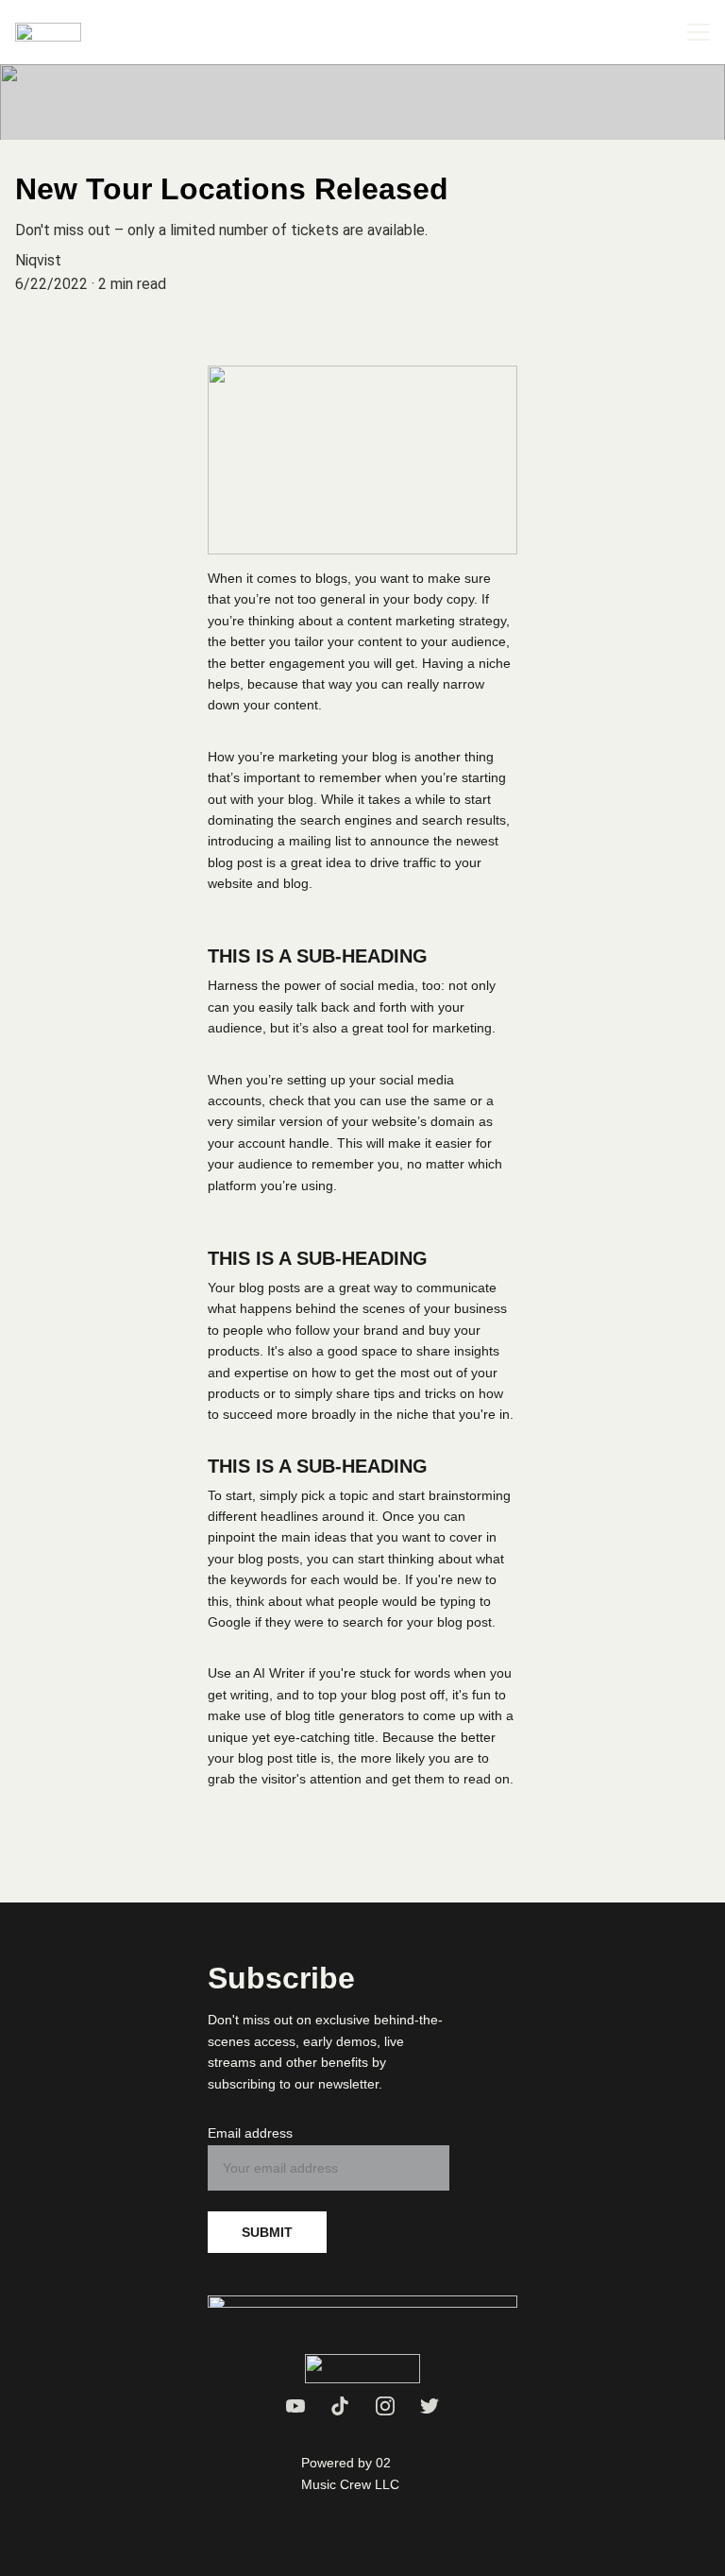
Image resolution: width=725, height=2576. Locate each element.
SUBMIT (267, 2232)
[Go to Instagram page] (385, 2406)
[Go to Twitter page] (430, 2406)
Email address (250, 2133)
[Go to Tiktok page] (340, 2406)
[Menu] (699, 32)
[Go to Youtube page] (295, 2406)
